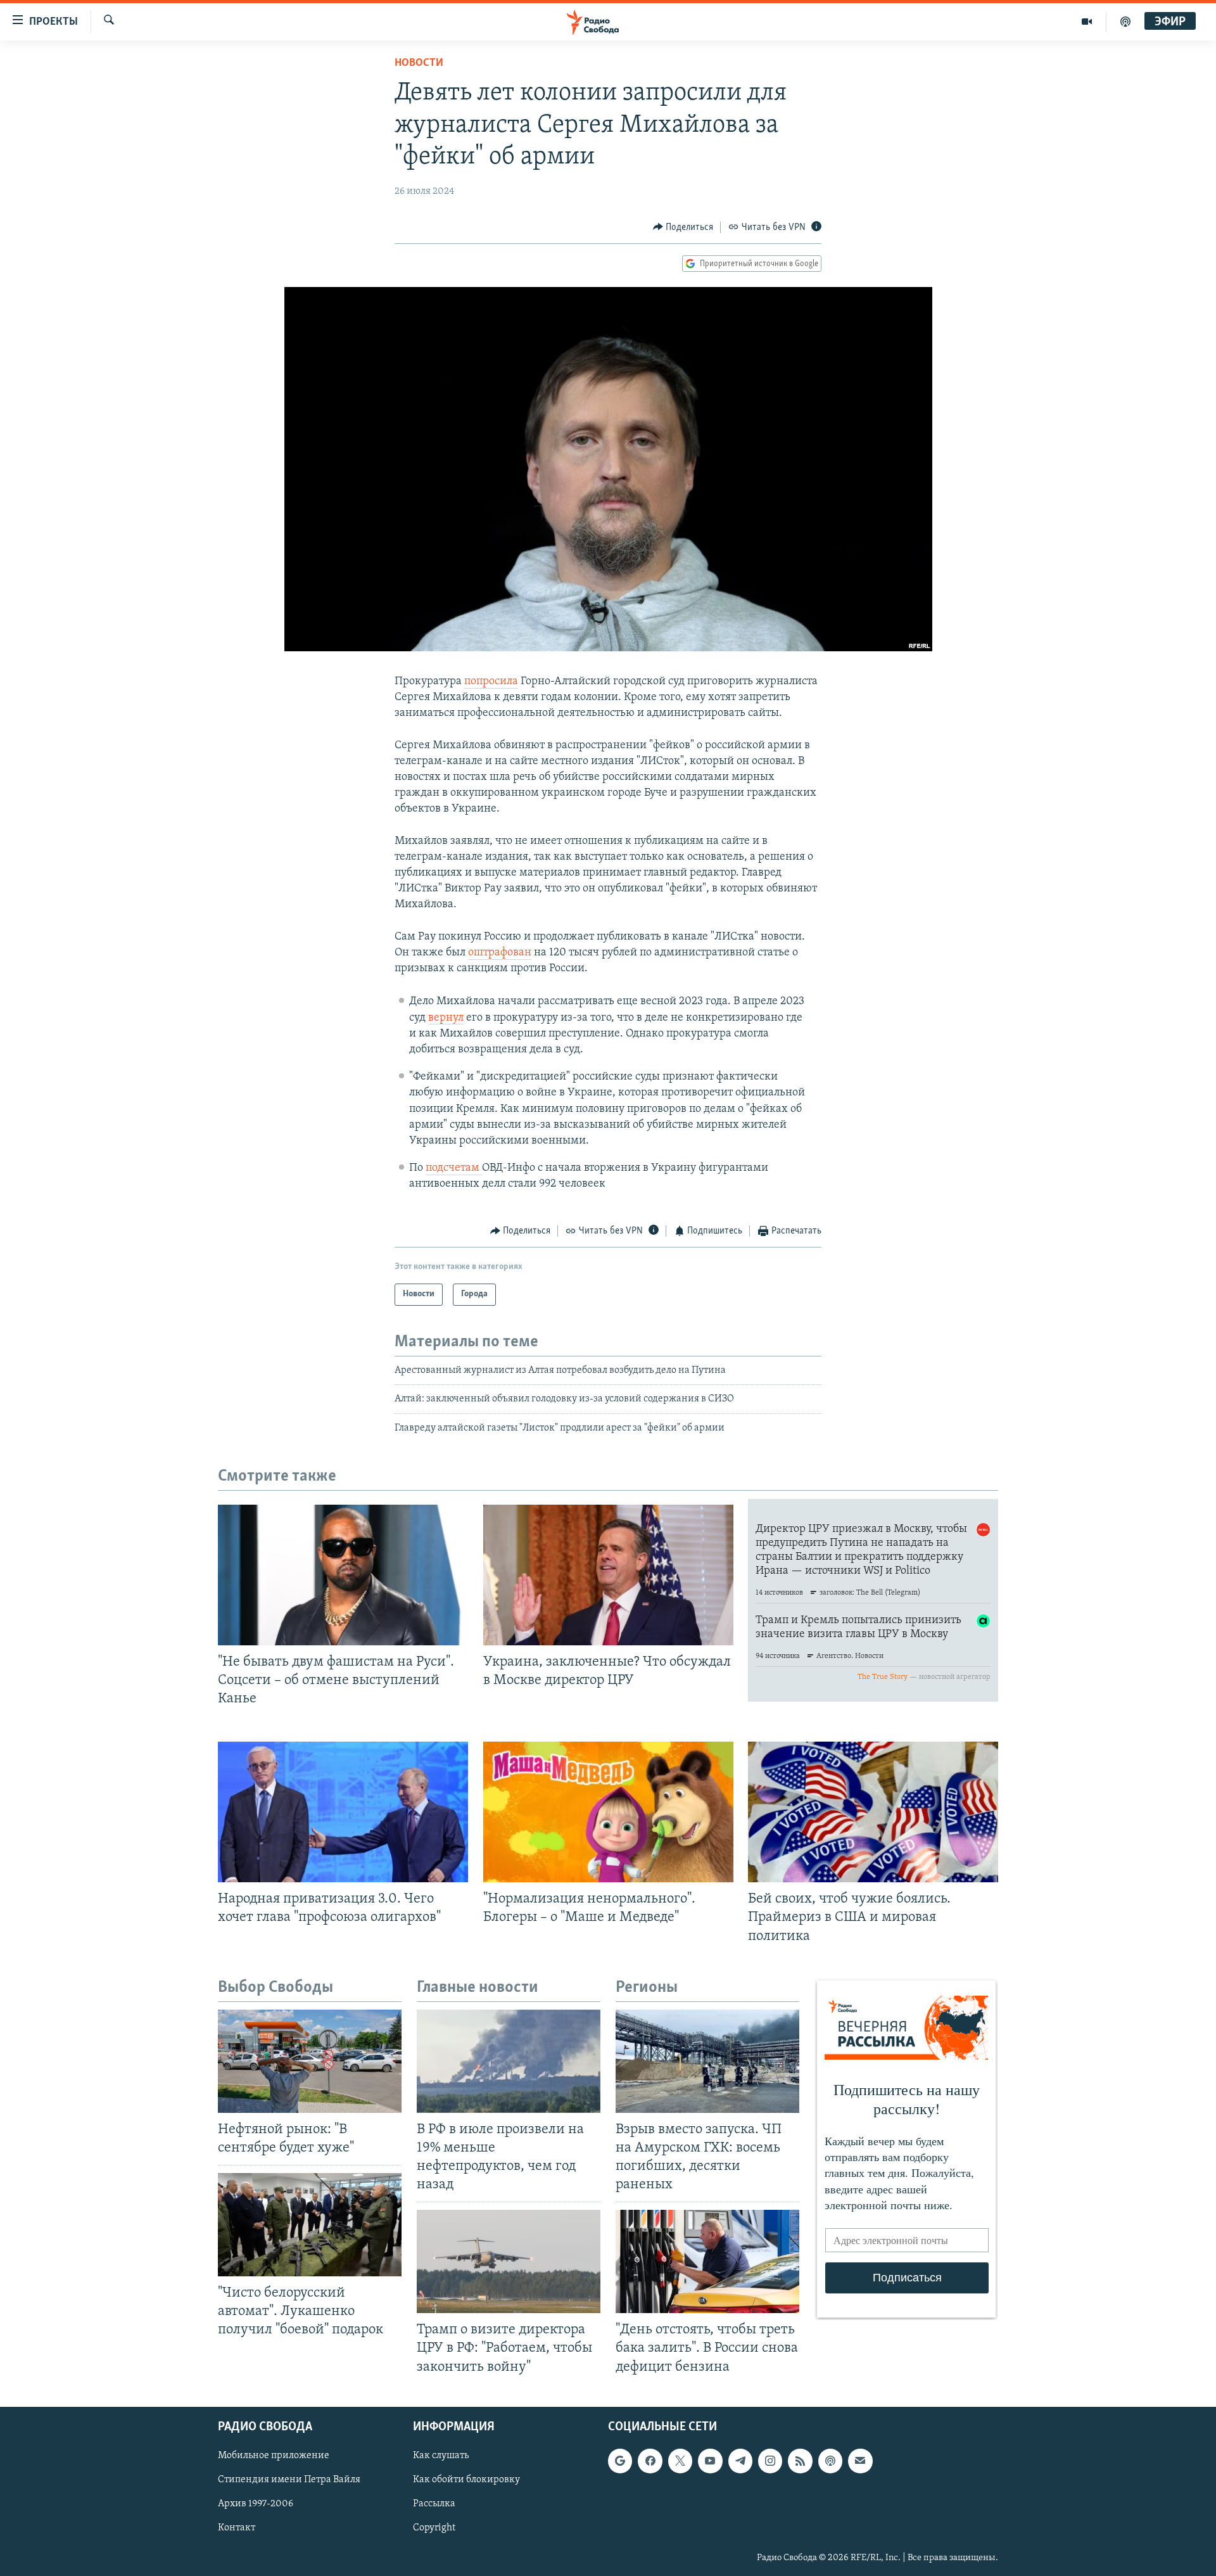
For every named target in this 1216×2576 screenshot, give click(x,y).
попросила (491, 682)
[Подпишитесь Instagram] (770, 2461)
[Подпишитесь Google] (620, 2461)
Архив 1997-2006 (256, 2504)
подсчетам (454, 1168)
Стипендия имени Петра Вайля (289, 2480)
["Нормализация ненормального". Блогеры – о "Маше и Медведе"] (608, 1812)
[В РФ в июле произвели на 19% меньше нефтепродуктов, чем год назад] (509, 2061)
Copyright (434, 2528)
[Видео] (1087, 22)
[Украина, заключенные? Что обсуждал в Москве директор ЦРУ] (608, 1575)
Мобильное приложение (274, 2456)
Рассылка (434, 2504)
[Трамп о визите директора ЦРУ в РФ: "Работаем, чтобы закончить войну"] (509, 2261)
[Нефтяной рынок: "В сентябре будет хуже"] (310, 2061)
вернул (446, 1018)
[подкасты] (1125, 22)
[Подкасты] (830, 2461)
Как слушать (441, 2456)
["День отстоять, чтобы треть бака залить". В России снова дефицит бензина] (707, 2261)
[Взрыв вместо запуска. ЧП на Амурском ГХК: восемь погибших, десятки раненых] (707, 2061)
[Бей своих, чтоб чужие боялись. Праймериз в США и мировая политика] (873, 1812)
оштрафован (500, 953)
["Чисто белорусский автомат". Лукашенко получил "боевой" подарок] (310, 2225)
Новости (419, 63)
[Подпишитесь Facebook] (650, 2461)
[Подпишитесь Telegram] (740, 2461)
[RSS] (800, 2461)
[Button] (683, 227)
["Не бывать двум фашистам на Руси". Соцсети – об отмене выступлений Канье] (343, 1575)
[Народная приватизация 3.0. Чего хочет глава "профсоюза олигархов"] (343, 1812)
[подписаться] (860, 2461)
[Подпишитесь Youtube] (710, 2461)
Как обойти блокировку (466, 2480)
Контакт (237, 2528)
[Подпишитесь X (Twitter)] (680, 2461)
